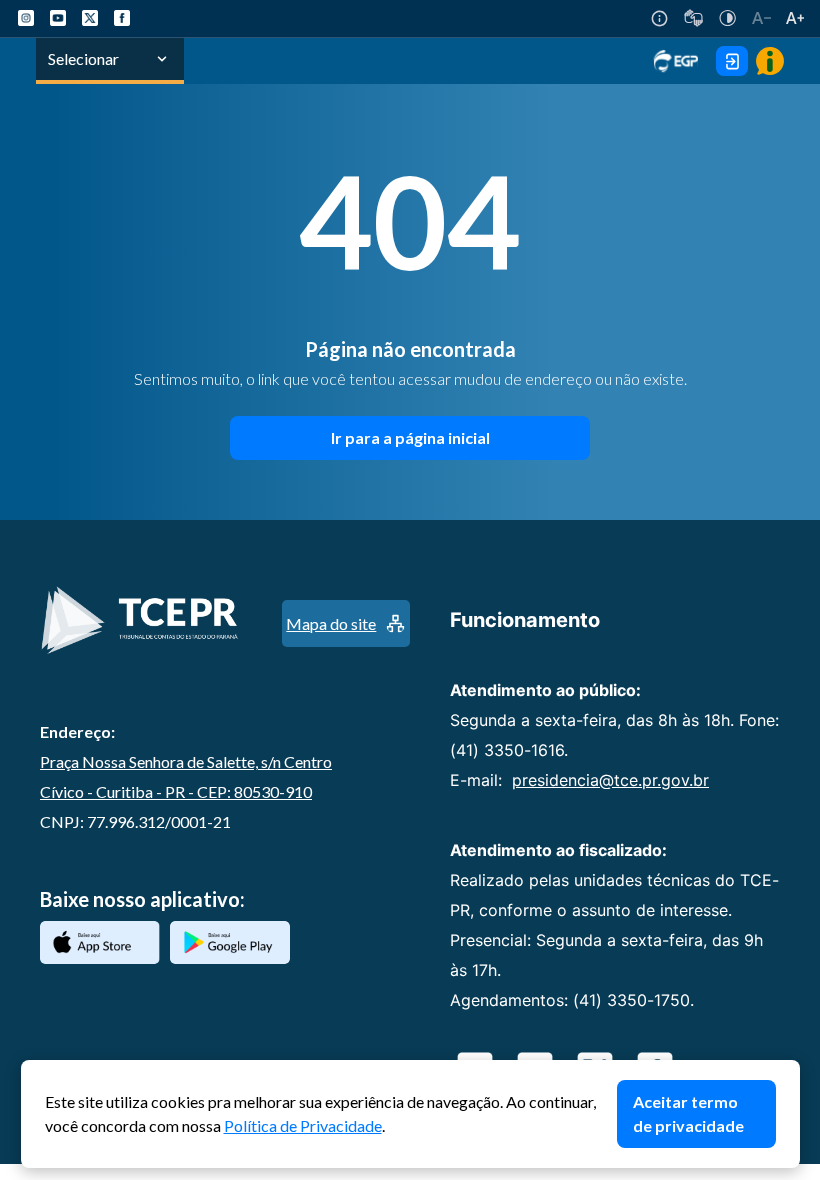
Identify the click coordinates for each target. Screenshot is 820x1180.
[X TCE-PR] (90, 18)
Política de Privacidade (303, 1125)
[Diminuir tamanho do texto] (761, 18)
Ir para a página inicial (410, 437)
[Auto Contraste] (727, 18)
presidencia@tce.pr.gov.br (610, 780)
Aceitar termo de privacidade (688, 1113)
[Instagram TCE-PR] (26, 18)
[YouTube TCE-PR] (58, 18)
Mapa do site (331, 623)
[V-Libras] (693, 18)
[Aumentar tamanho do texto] (795, 18)
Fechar (790, 1070)
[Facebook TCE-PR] (122, 18)
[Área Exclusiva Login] (732, 61)
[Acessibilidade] (659, 18)
